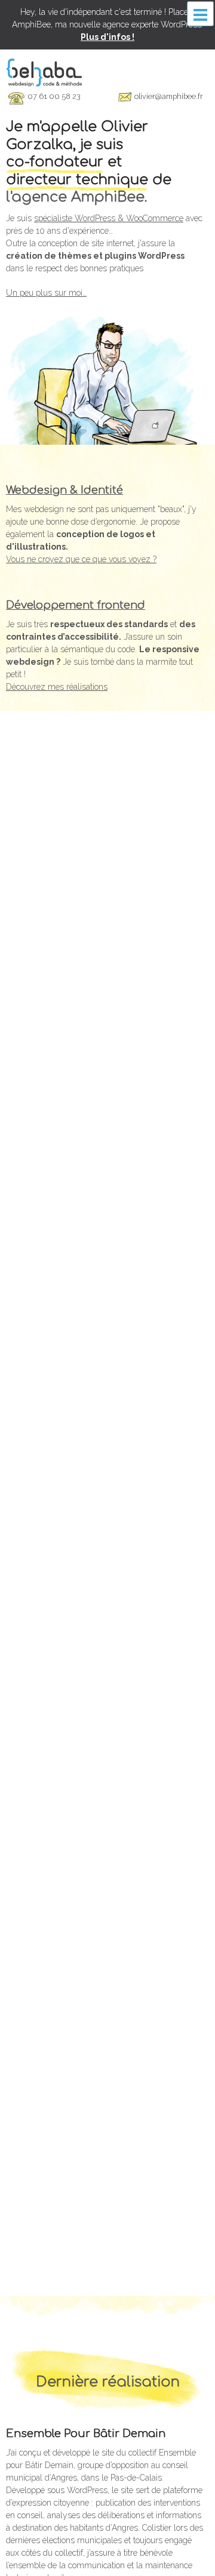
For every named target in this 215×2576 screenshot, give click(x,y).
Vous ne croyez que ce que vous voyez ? (81, 559)
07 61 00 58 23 (54, 96)
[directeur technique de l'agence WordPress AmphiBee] (44, 72)
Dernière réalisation (108, 2382)
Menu (200, 14)
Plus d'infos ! (107, 37)
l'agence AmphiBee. (76, 197)
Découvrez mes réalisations (57, 687)
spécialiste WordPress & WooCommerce (109, 218)
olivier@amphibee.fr (169, 96)
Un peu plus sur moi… (46, 293)
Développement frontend (76, 605)
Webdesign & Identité (64, 490)
